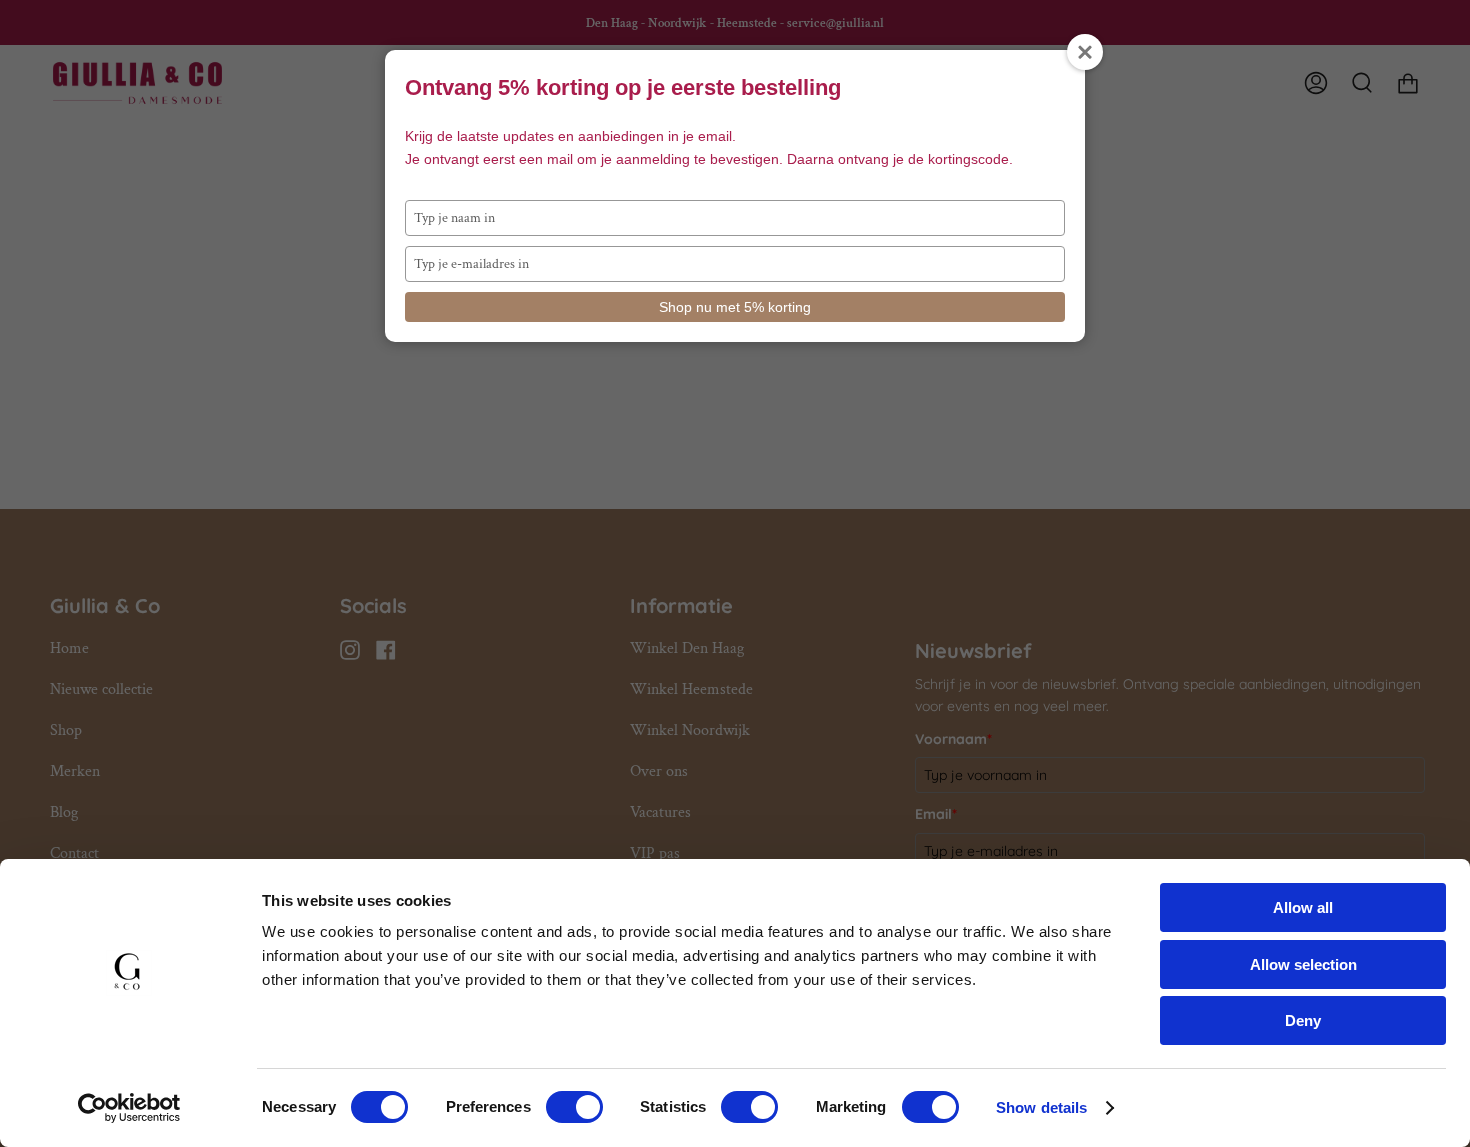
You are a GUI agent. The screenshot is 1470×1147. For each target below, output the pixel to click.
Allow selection (1303, 964)
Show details (1041, 1107)
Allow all (1303, 907)
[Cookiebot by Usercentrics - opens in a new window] (129, 1108)
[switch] (574, 1107)
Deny (1303, 1020)
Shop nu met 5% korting (735, 307)
